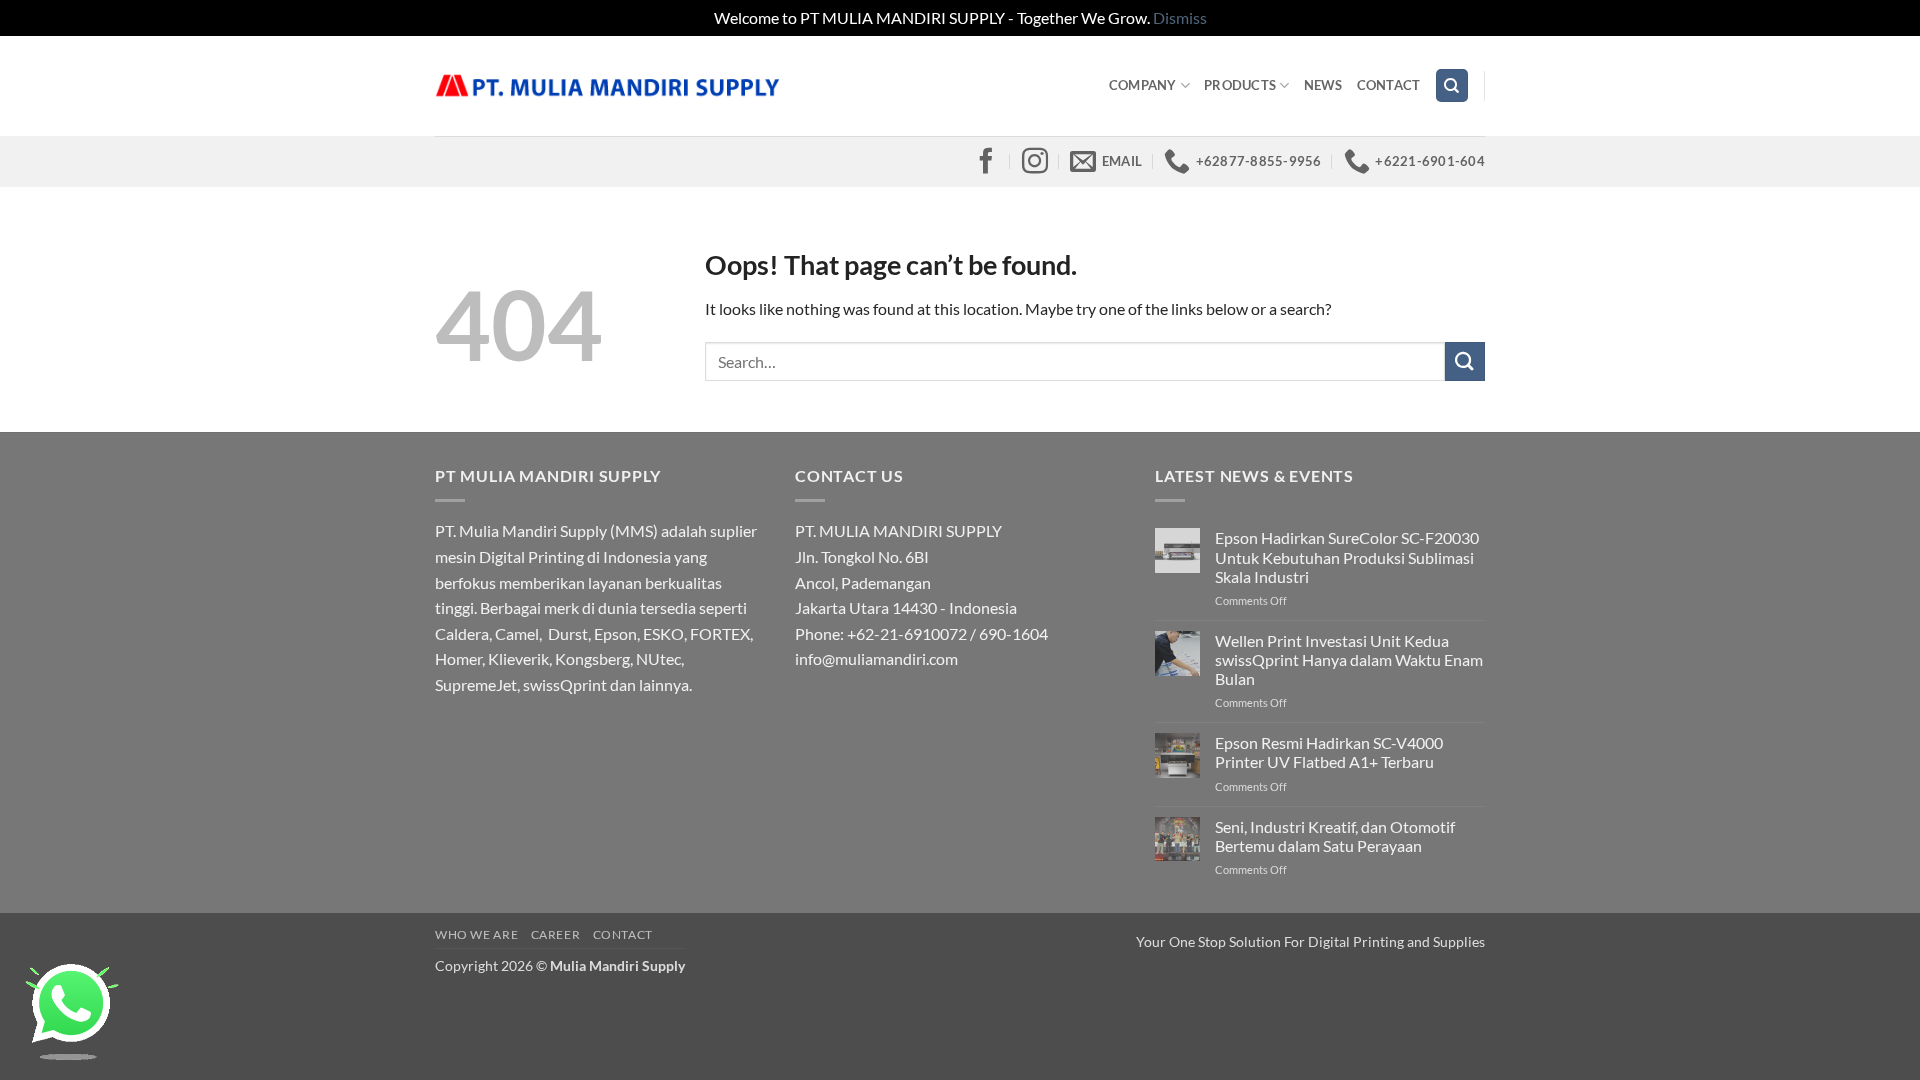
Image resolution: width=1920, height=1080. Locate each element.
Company (1143, 85)
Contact (1389, 85)
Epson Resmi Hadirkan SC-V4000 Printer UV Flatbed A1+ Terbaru (1329, 752)
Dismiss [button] (1180, 17)
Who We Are (476, 934)
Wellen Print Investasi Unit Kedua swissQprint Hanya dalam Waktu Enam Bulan (1349, 659)
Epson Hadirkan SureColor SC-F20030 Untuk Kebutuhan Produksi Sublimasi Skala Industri (1347, 556)
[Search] (1452, 85)
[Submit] (1465, 361)
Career (556, 934)
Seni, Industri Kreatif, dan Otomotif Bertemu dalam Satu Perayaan (1335, 836)
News (1323, 85)
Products (1240, 85)
